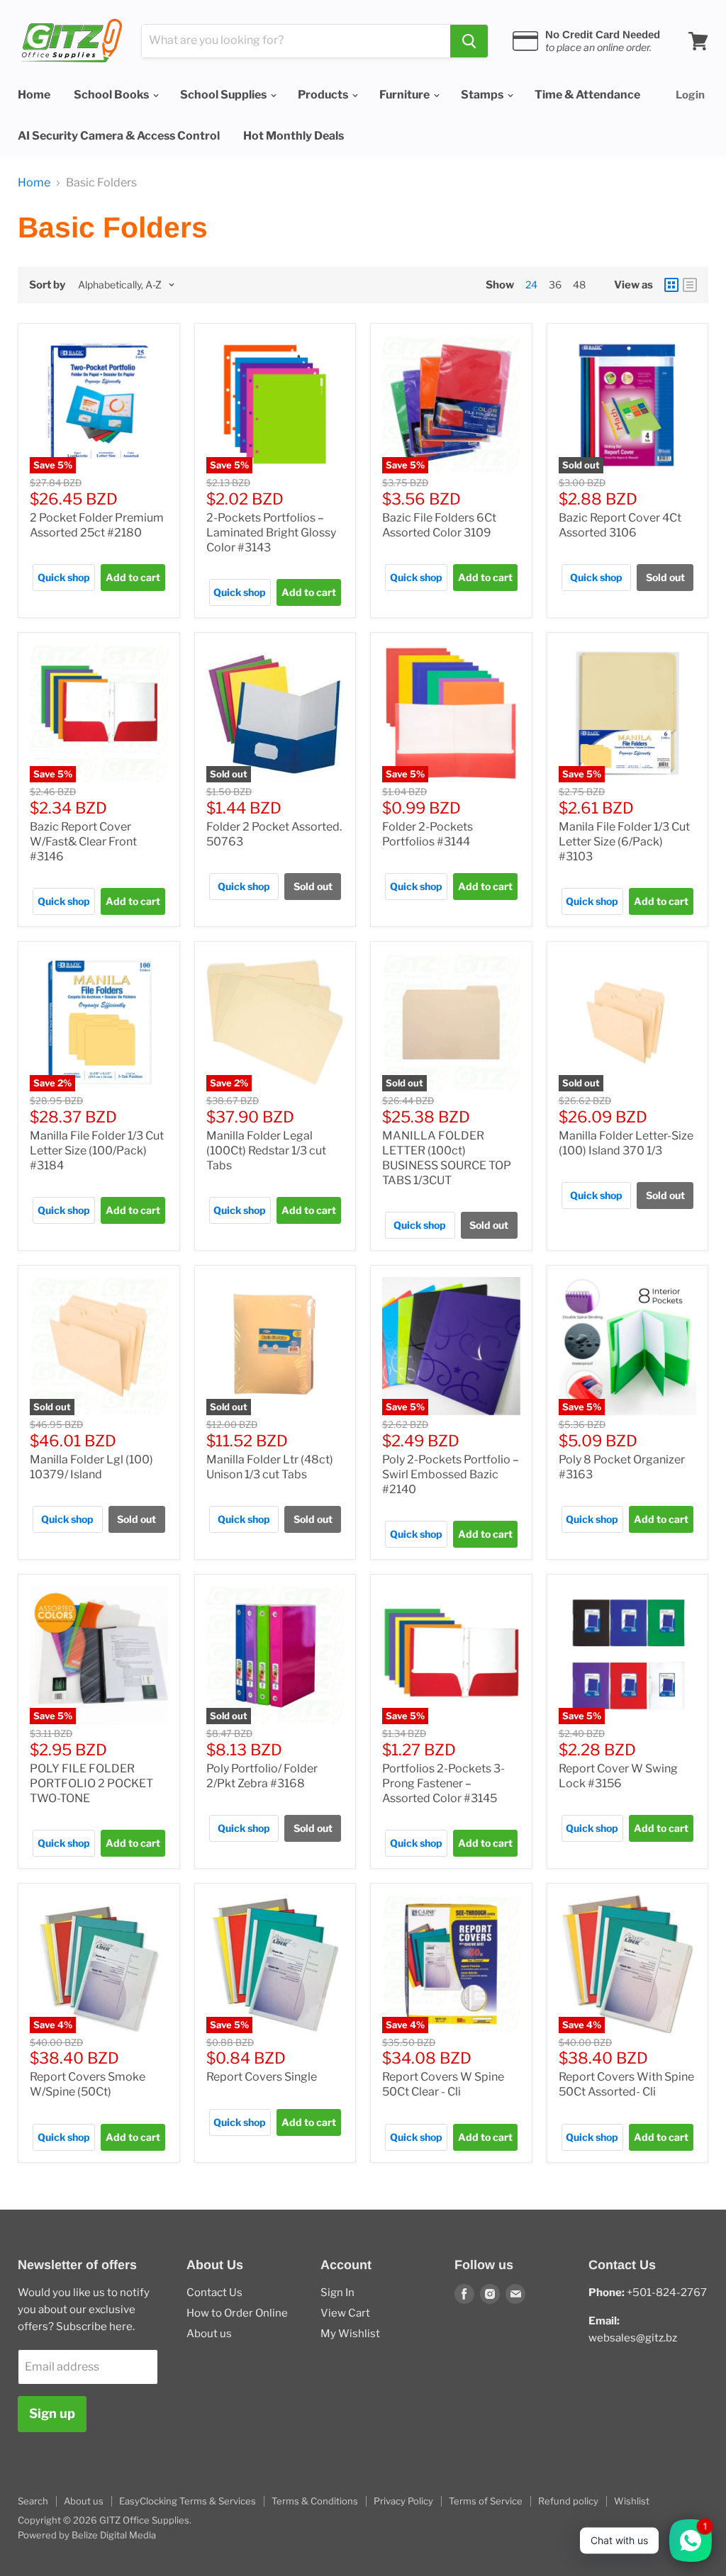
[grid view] (671, 285)
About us (209, 2334)
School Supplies (224, 95)
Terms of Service (486, 2501)
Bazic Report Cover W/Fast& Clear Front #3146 (83, 842)
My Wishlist (350, 2334)
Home (34, 95)
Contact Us (214, 2293)
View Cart (345, 2313)
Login (690, 95)
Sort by (47, 285)
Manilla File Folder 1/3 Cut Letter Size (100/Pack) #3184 (97, 1151)
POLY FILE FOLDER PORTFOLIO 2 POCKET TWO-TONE (91, 1783)
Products (324, 95)
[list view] (690, 285)
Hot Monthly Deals (294, 136)
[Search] (469, 41)
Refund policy (568, 2501)
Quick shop (64, 577)
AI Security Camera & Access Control (119, 136)
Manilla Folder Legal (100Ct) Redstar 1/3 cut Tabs (266, 1151)
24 (531, 285)
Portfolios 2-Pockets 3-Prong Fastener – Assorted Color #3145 (443, 1783)
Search (33, 2501)
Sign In (337, 2293)
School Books (112, 95)
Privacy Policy (403, 2501)
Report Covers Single (262, 2077)
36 (555, 285)
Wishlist (632, 2501)
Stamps (483, 95)
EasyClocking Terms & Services (188, 2501)
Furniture (406, 95)
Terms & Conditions (315, 2501)
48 (579, 285)
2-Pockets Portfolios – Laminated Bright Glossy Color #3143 (271, 533)
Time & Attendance (587, 95)
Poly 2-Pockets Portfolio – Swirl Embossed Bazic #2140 (451, 1474)
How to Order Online (237, 2313)
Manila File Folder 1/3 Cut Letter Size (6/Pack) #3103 (624, 842)
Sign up (52, 2413)
